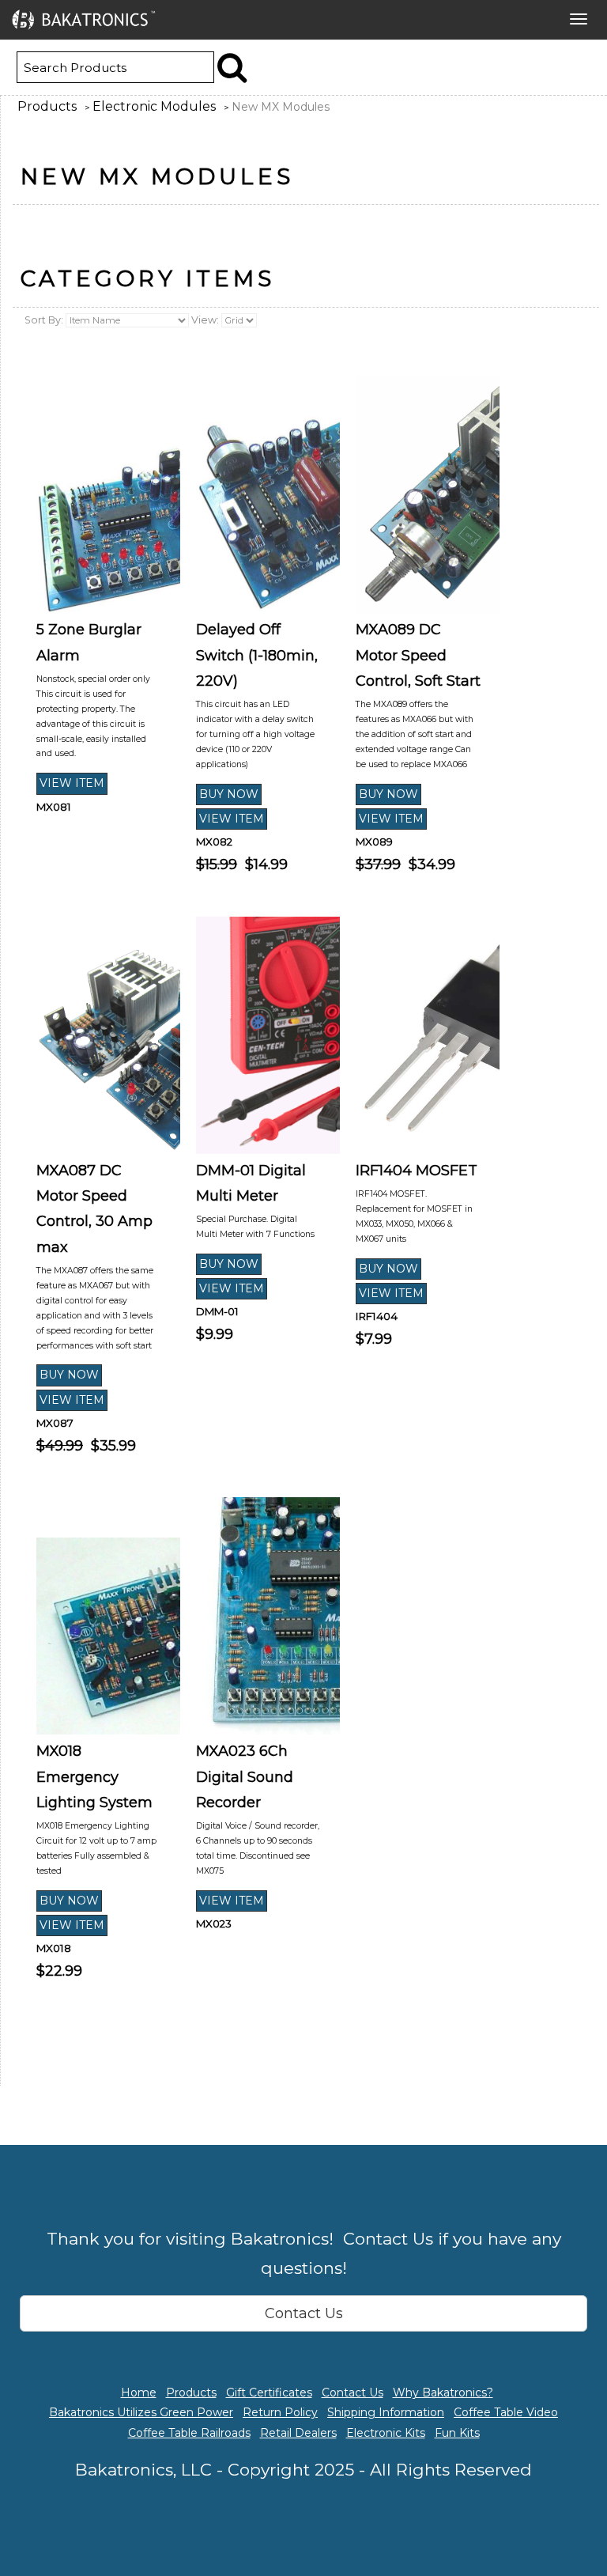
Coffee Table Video (506, 2412)
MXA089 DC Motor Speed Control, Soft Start (418, 655)
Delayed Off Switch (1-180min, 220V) (257, 655)
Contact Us (304, 2313)
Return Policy (280, 2412)
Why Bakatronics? (443, 2393)
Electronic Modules (154, 106)
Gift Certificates (269, 2393)
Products (47, 106)
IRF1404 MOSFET (417, 1171)
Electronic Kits (386, 2433)
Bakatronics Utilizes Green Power (141, 2412)
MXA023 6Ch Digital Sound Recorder (245, 1777)
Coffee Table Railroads (189, 2433)
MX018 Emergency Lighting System (94, 1777)
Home (139, 2393)
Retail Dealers (298, 2433)
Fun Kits (457, 2433)
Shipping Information (386, 2412)
